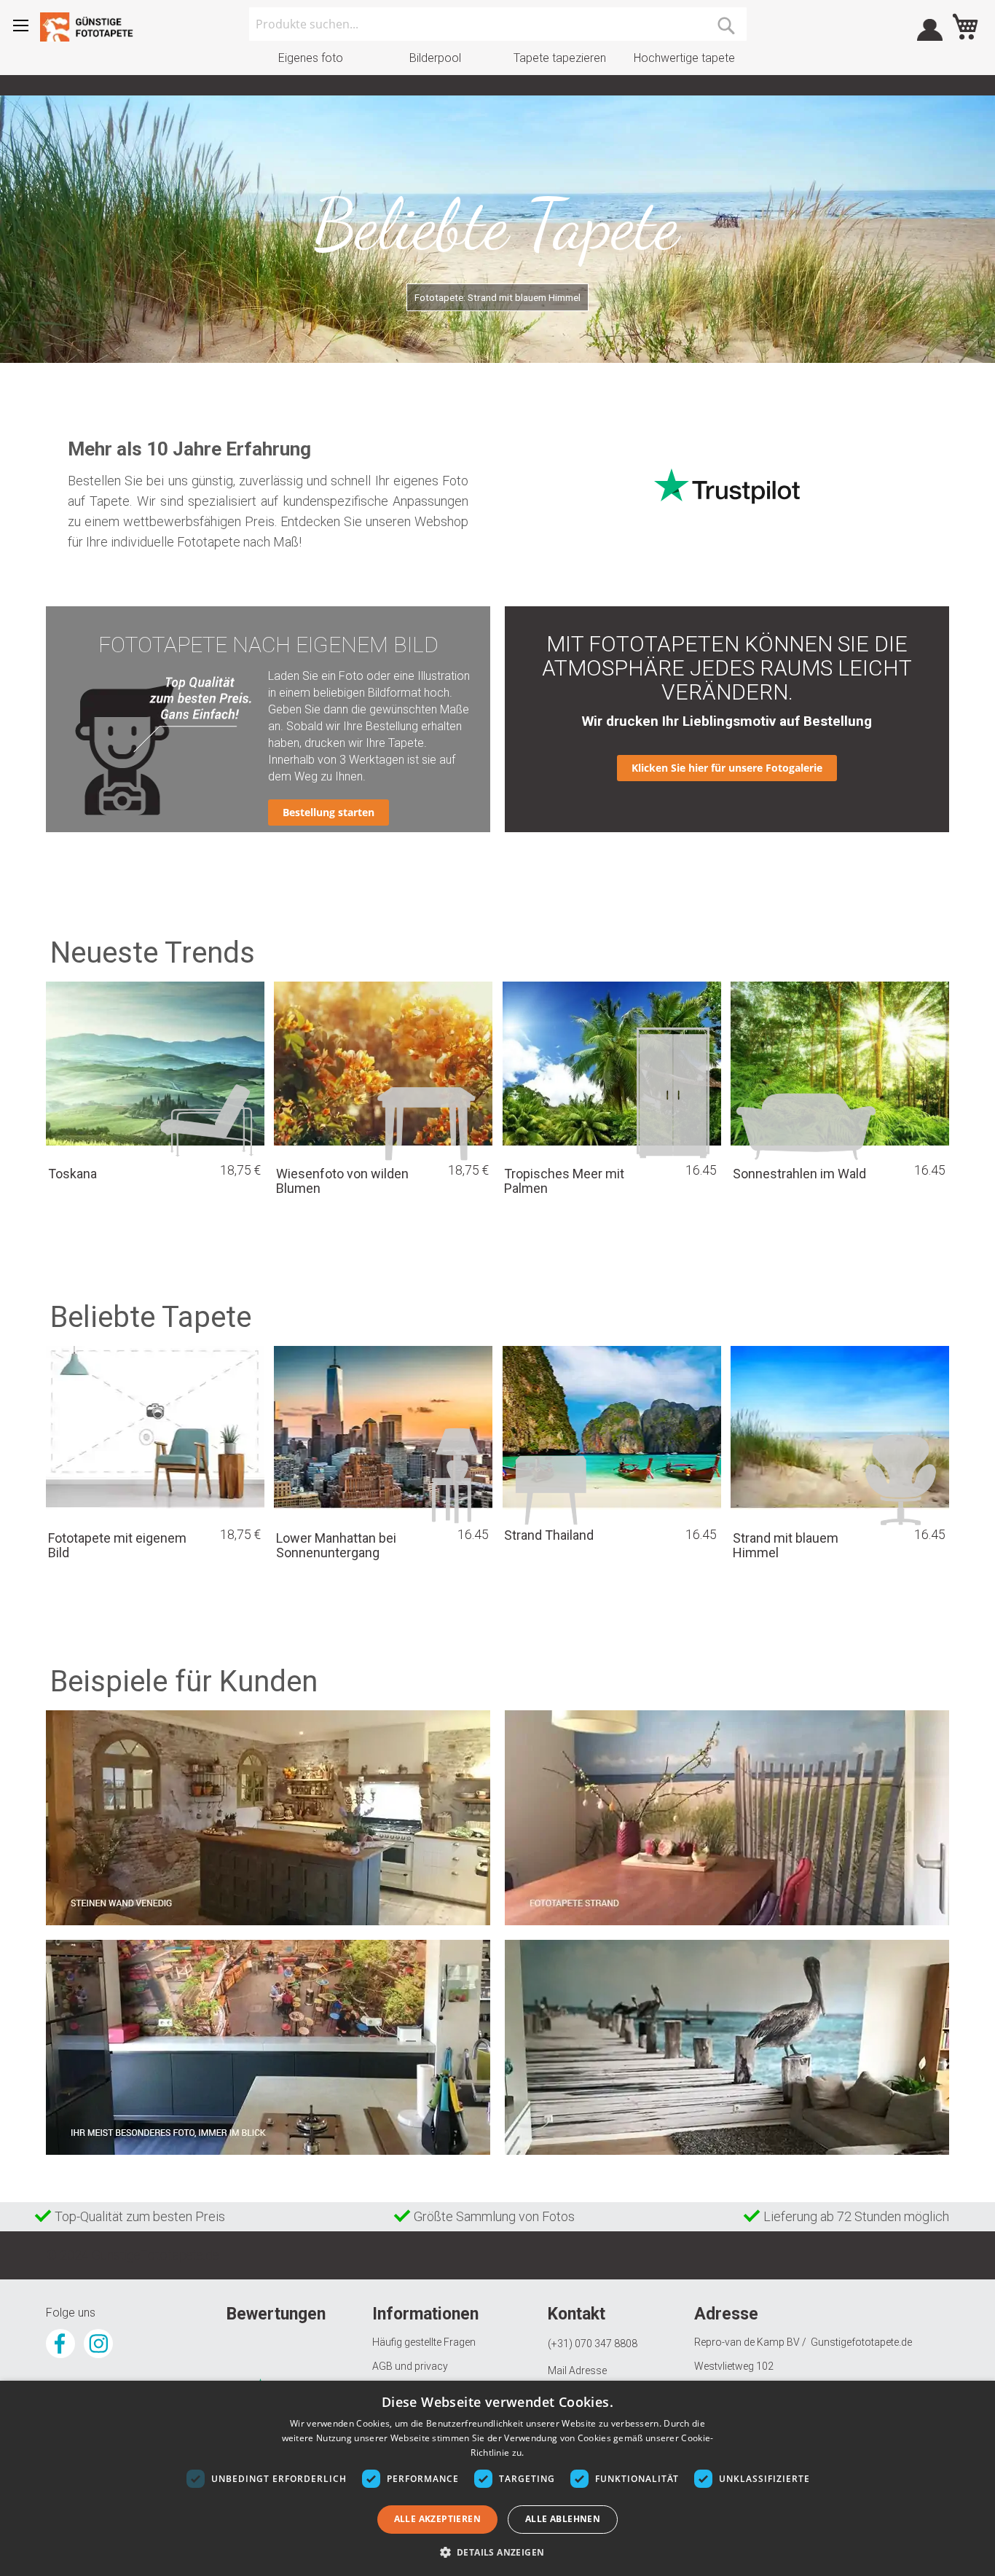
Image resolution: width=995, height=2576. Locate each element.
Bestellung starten (329, 812)
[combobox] (498, 24)
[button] (498, 2552)
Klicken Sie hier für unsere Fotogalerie (727, 768)
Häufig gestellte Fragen (424, 2342)
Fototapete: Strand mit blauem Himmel (497, 297)
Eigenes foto (311, 58)
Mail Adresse (577, 2371)
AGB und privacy (410, 2366)
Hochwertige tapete (684, 58)
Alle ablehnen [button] (563, 2519)
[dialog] (497, 2478)
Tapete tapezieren (560, 58)
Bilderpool (435, 58)
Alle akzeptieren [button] (437, 2519)
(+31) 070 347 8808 (593, 2344)
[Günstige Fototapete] (91, 27)
